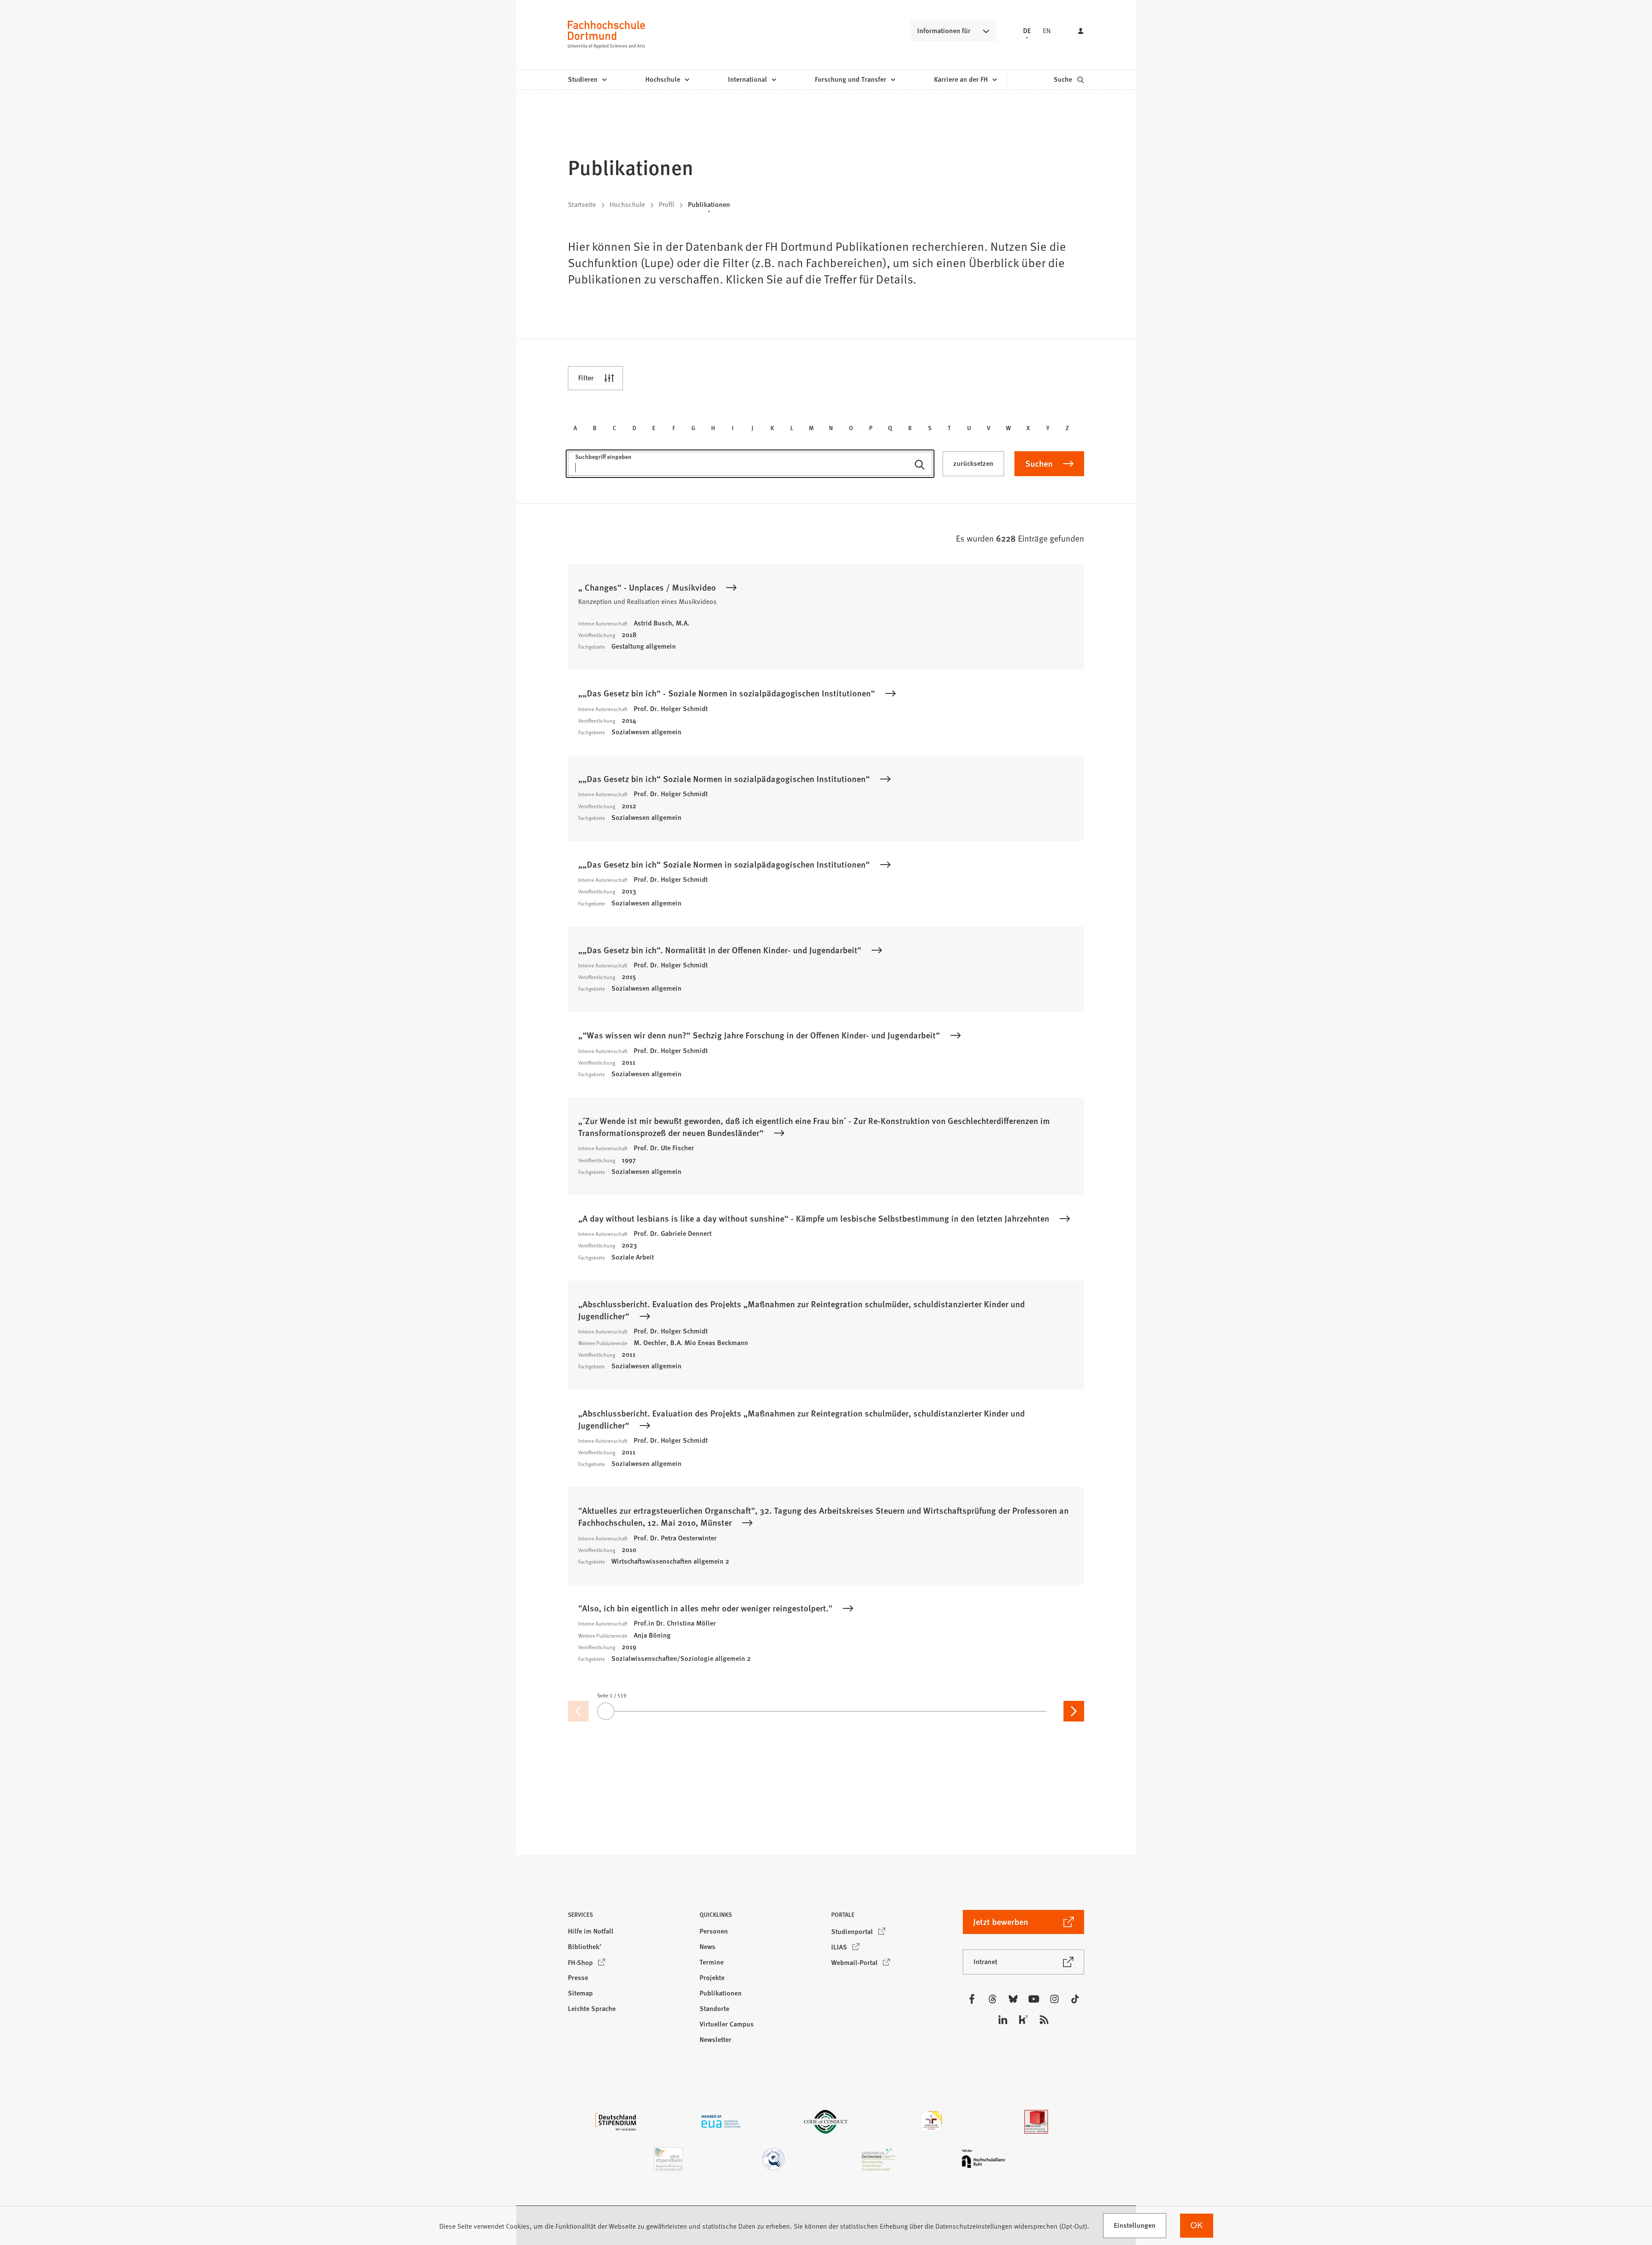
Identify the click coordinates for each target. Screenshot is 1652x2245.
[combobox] (750, 468)
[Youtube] (1034, 1999)
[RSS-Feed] (1044, 2020)
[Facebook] (972, 1999)
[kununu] (1023, 2020)
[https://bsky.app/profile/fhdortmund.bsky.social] (1013, 1999)
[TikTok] (1075, 1999)
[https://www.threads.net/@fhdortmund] (992, 1999)
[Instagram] (1054, 1999)
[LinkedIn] (1003, 2020)
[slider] (826, 1711)
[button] (629, 1917)
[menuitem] (587, 80)
